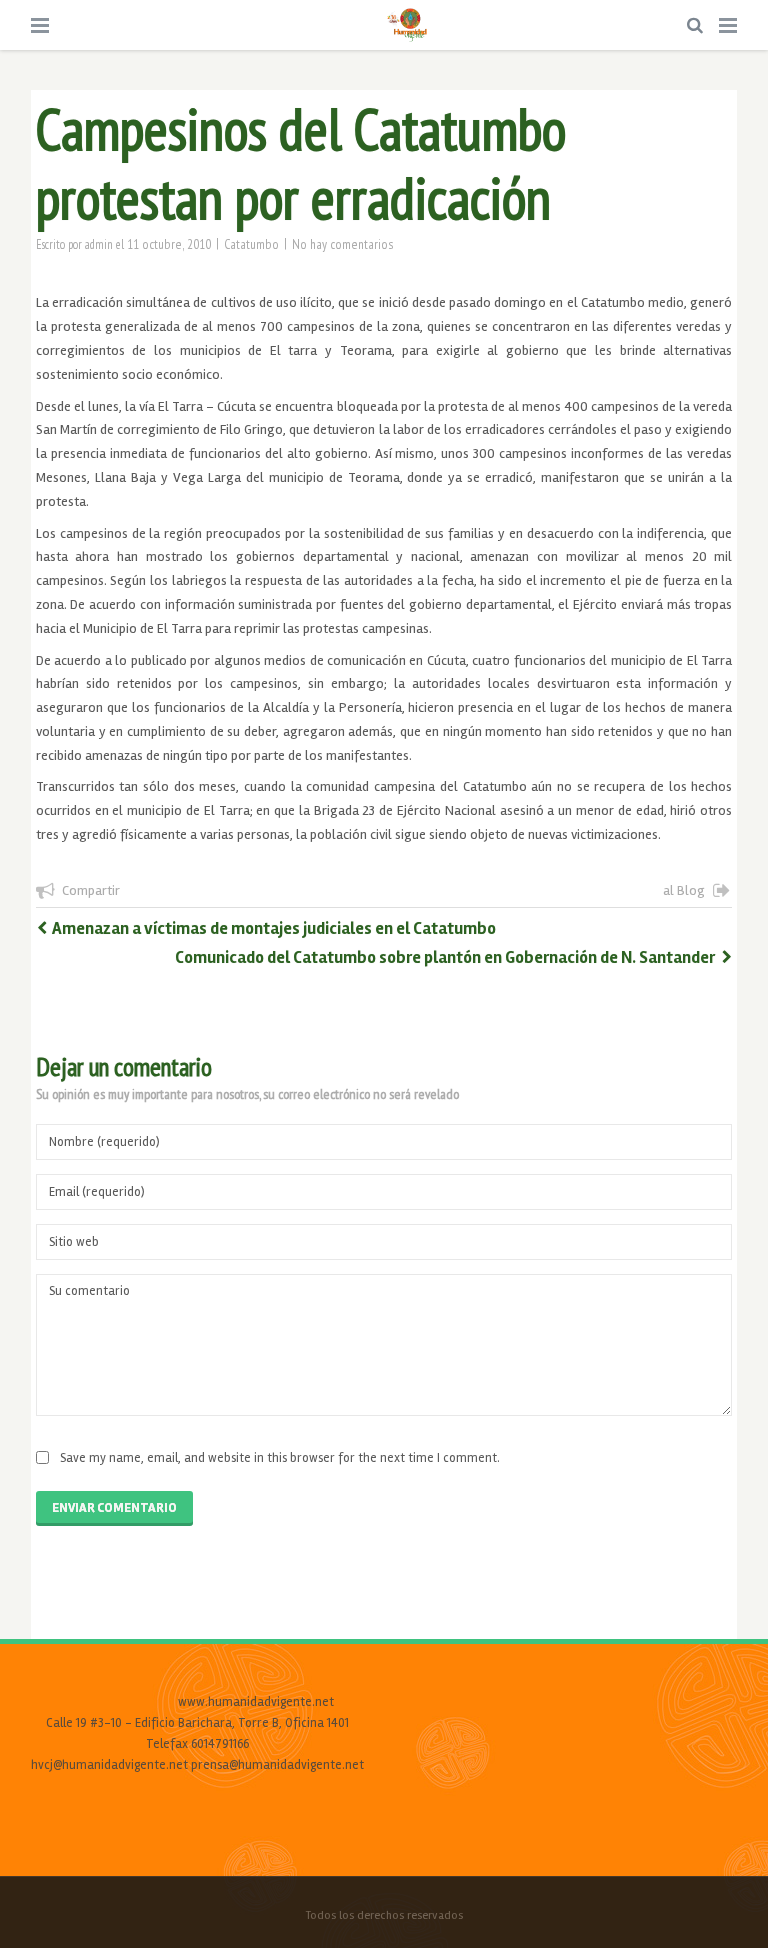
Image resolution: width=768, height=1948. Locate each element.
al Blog (684, 890)
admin (99, 244)
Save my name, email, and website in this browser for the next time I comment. (280, 1458)
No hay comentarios (343, 244)
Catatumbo (251, 244)
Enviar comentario (114, 1508)
